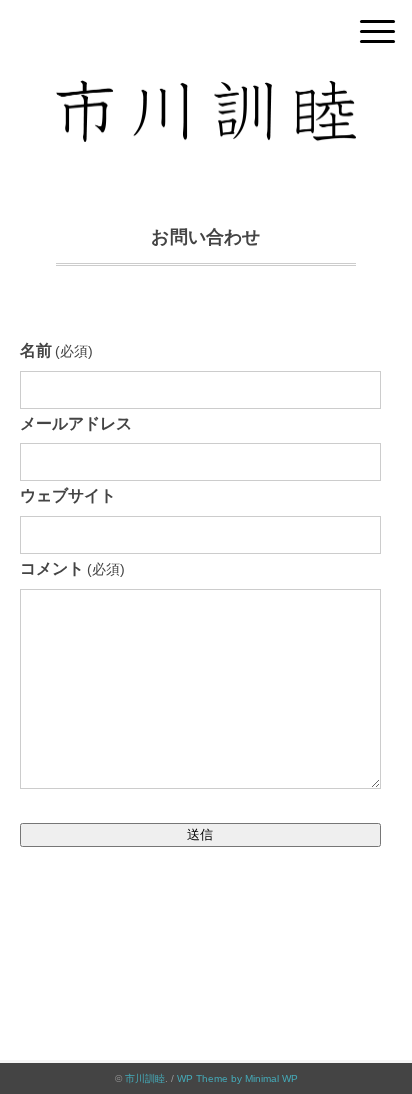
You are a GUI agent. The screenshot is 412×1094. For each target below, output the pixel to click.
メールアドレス (76, 423)
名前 (56, 350)
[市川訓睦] (206, 94)
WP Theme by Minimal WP (237, 1078)
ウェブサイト (68, 495)
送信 (200, 834)
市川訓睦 (145, 1078)
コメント (72, 568)
